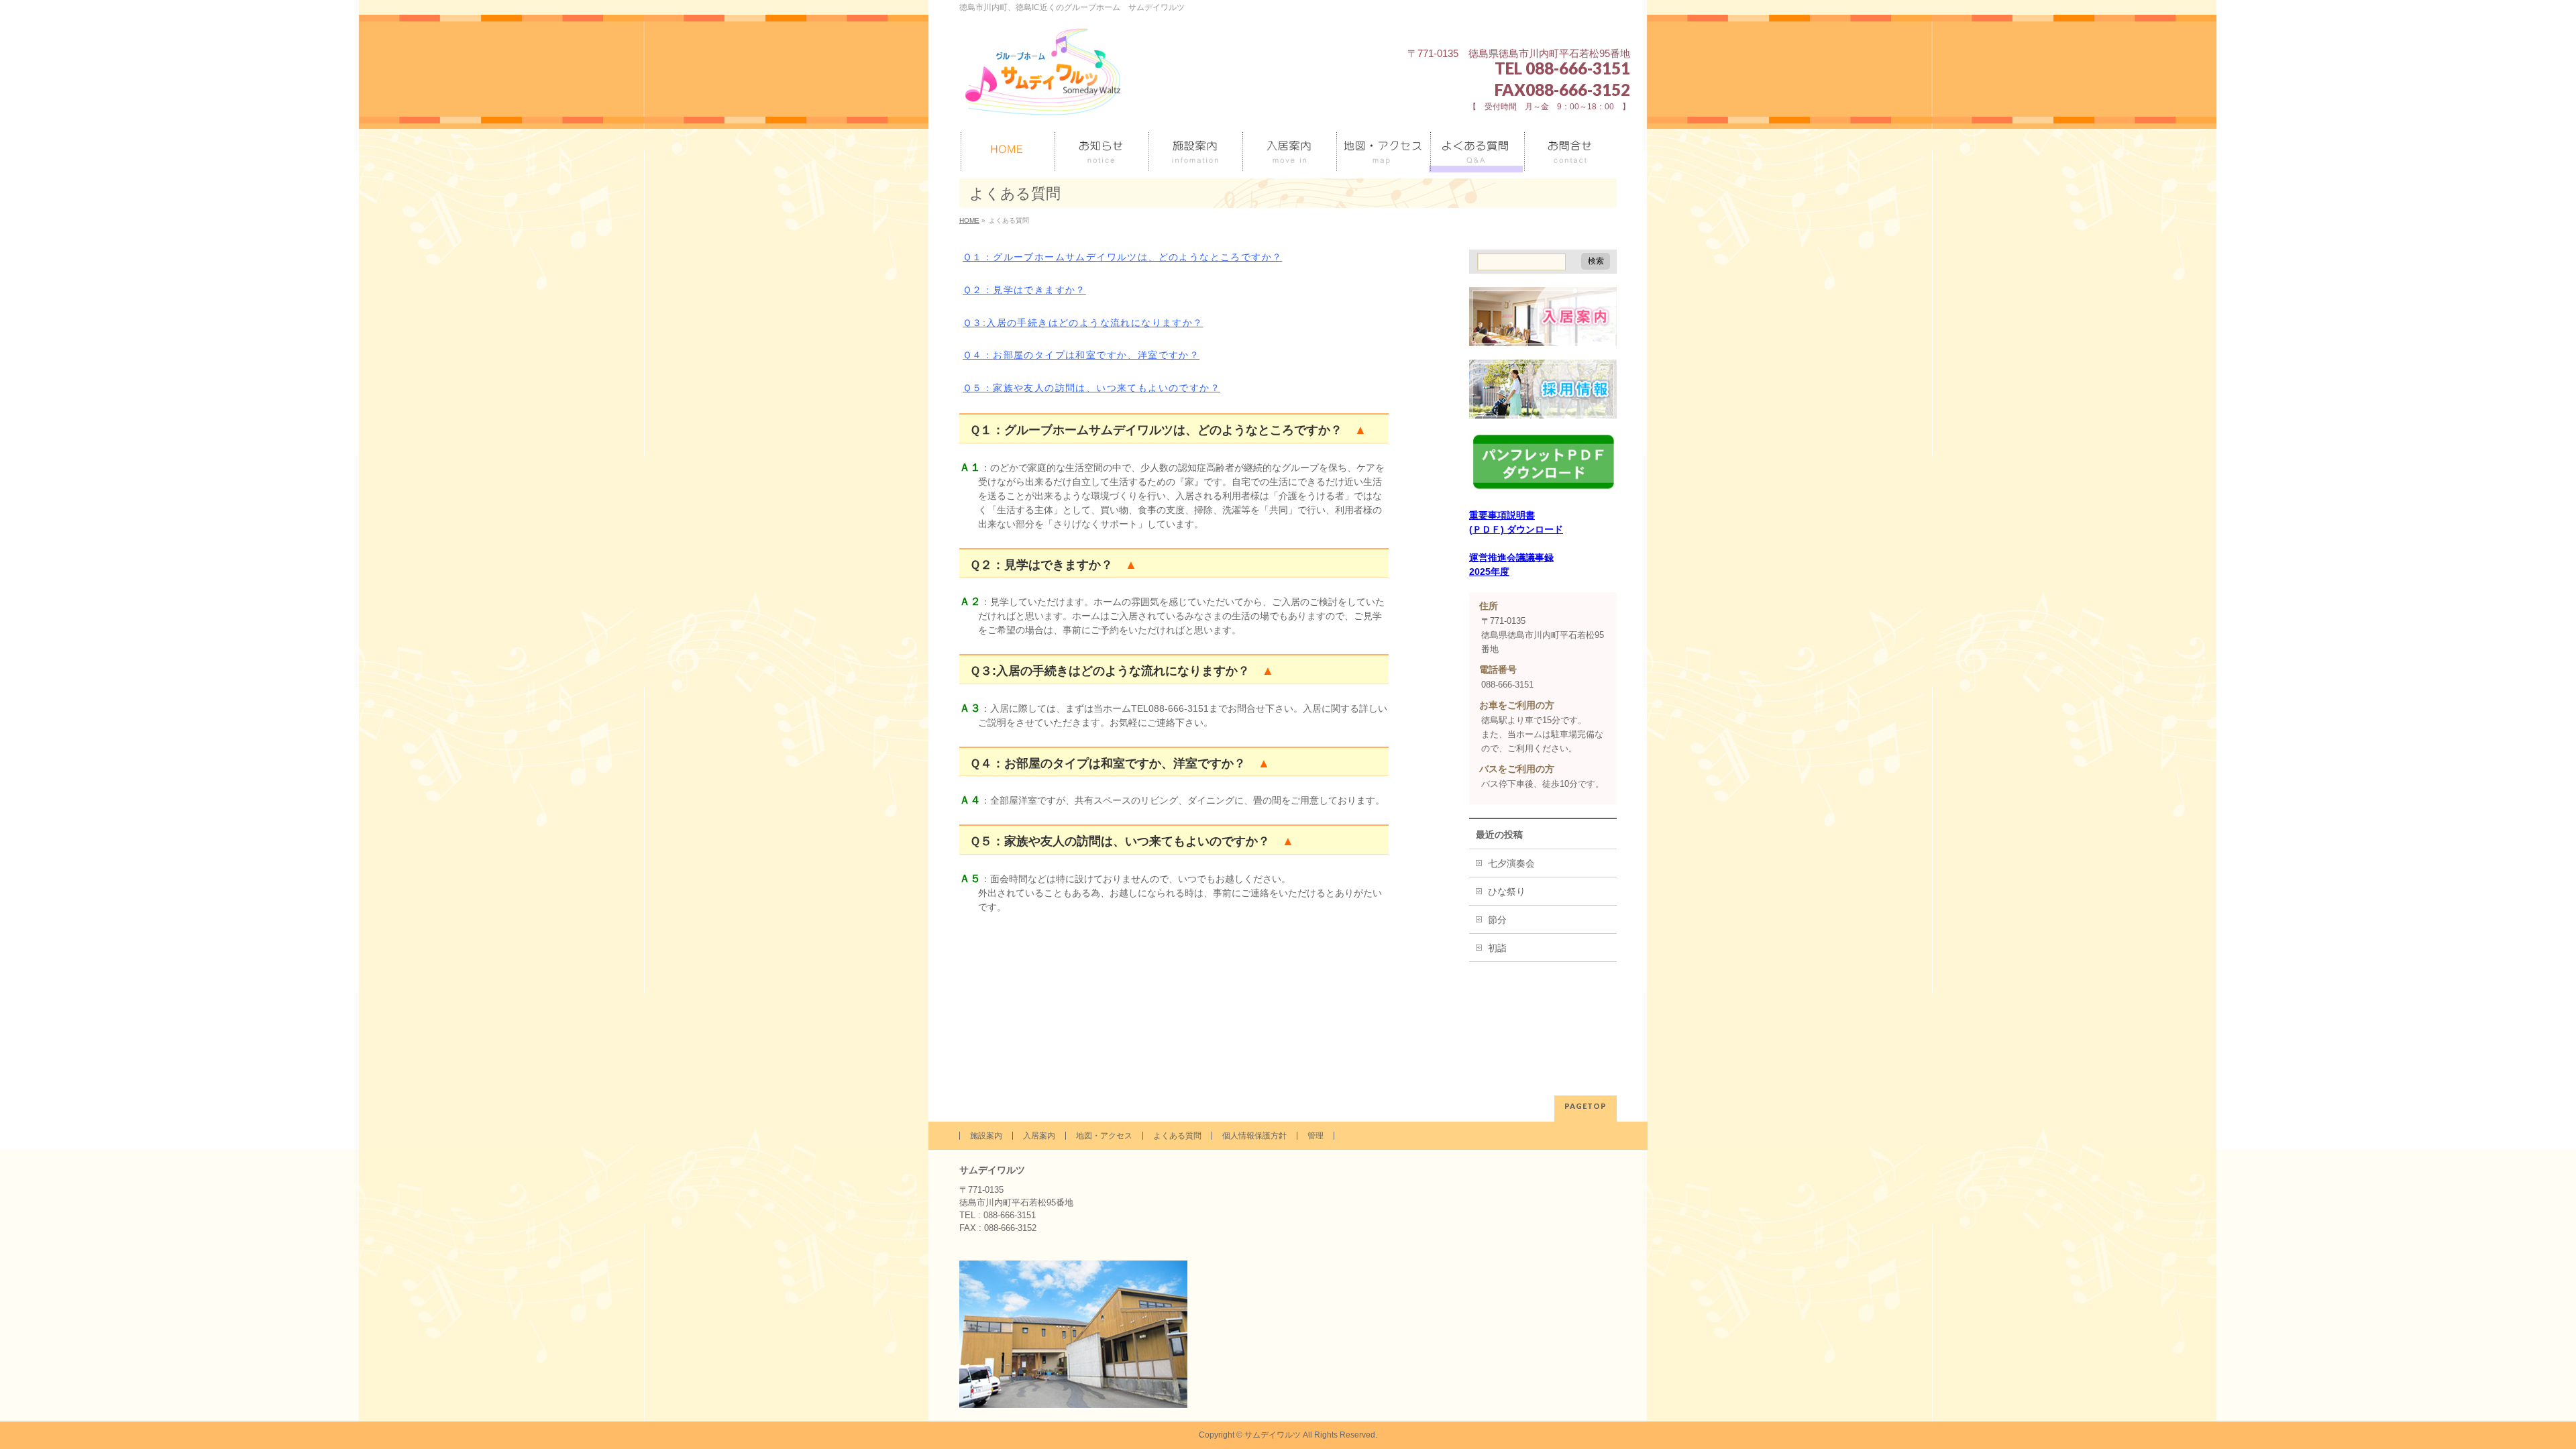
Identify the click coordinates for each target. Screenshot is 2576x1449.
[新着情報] (1100, 151)
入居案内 (1039, 1136)
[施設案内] (1194, 151)
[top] (1006, 151)
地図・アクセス (1104, 1136)
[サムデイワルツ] (1043, 104)
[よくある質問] (1476, 151)
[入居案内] (1288, 151)
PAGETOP (1586, 1106)
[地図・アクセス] (1382, 151)
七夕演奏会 (1511, 863)
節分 (1497, 920)
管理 (1316, 1136)
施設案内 (986, 1136)
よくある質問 (1177, 1136)
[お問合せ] (1570, 151)
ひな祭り (1507, 892)
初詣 (1497, 948)
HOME (969, 220)
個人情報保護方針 (1254, 1136)
